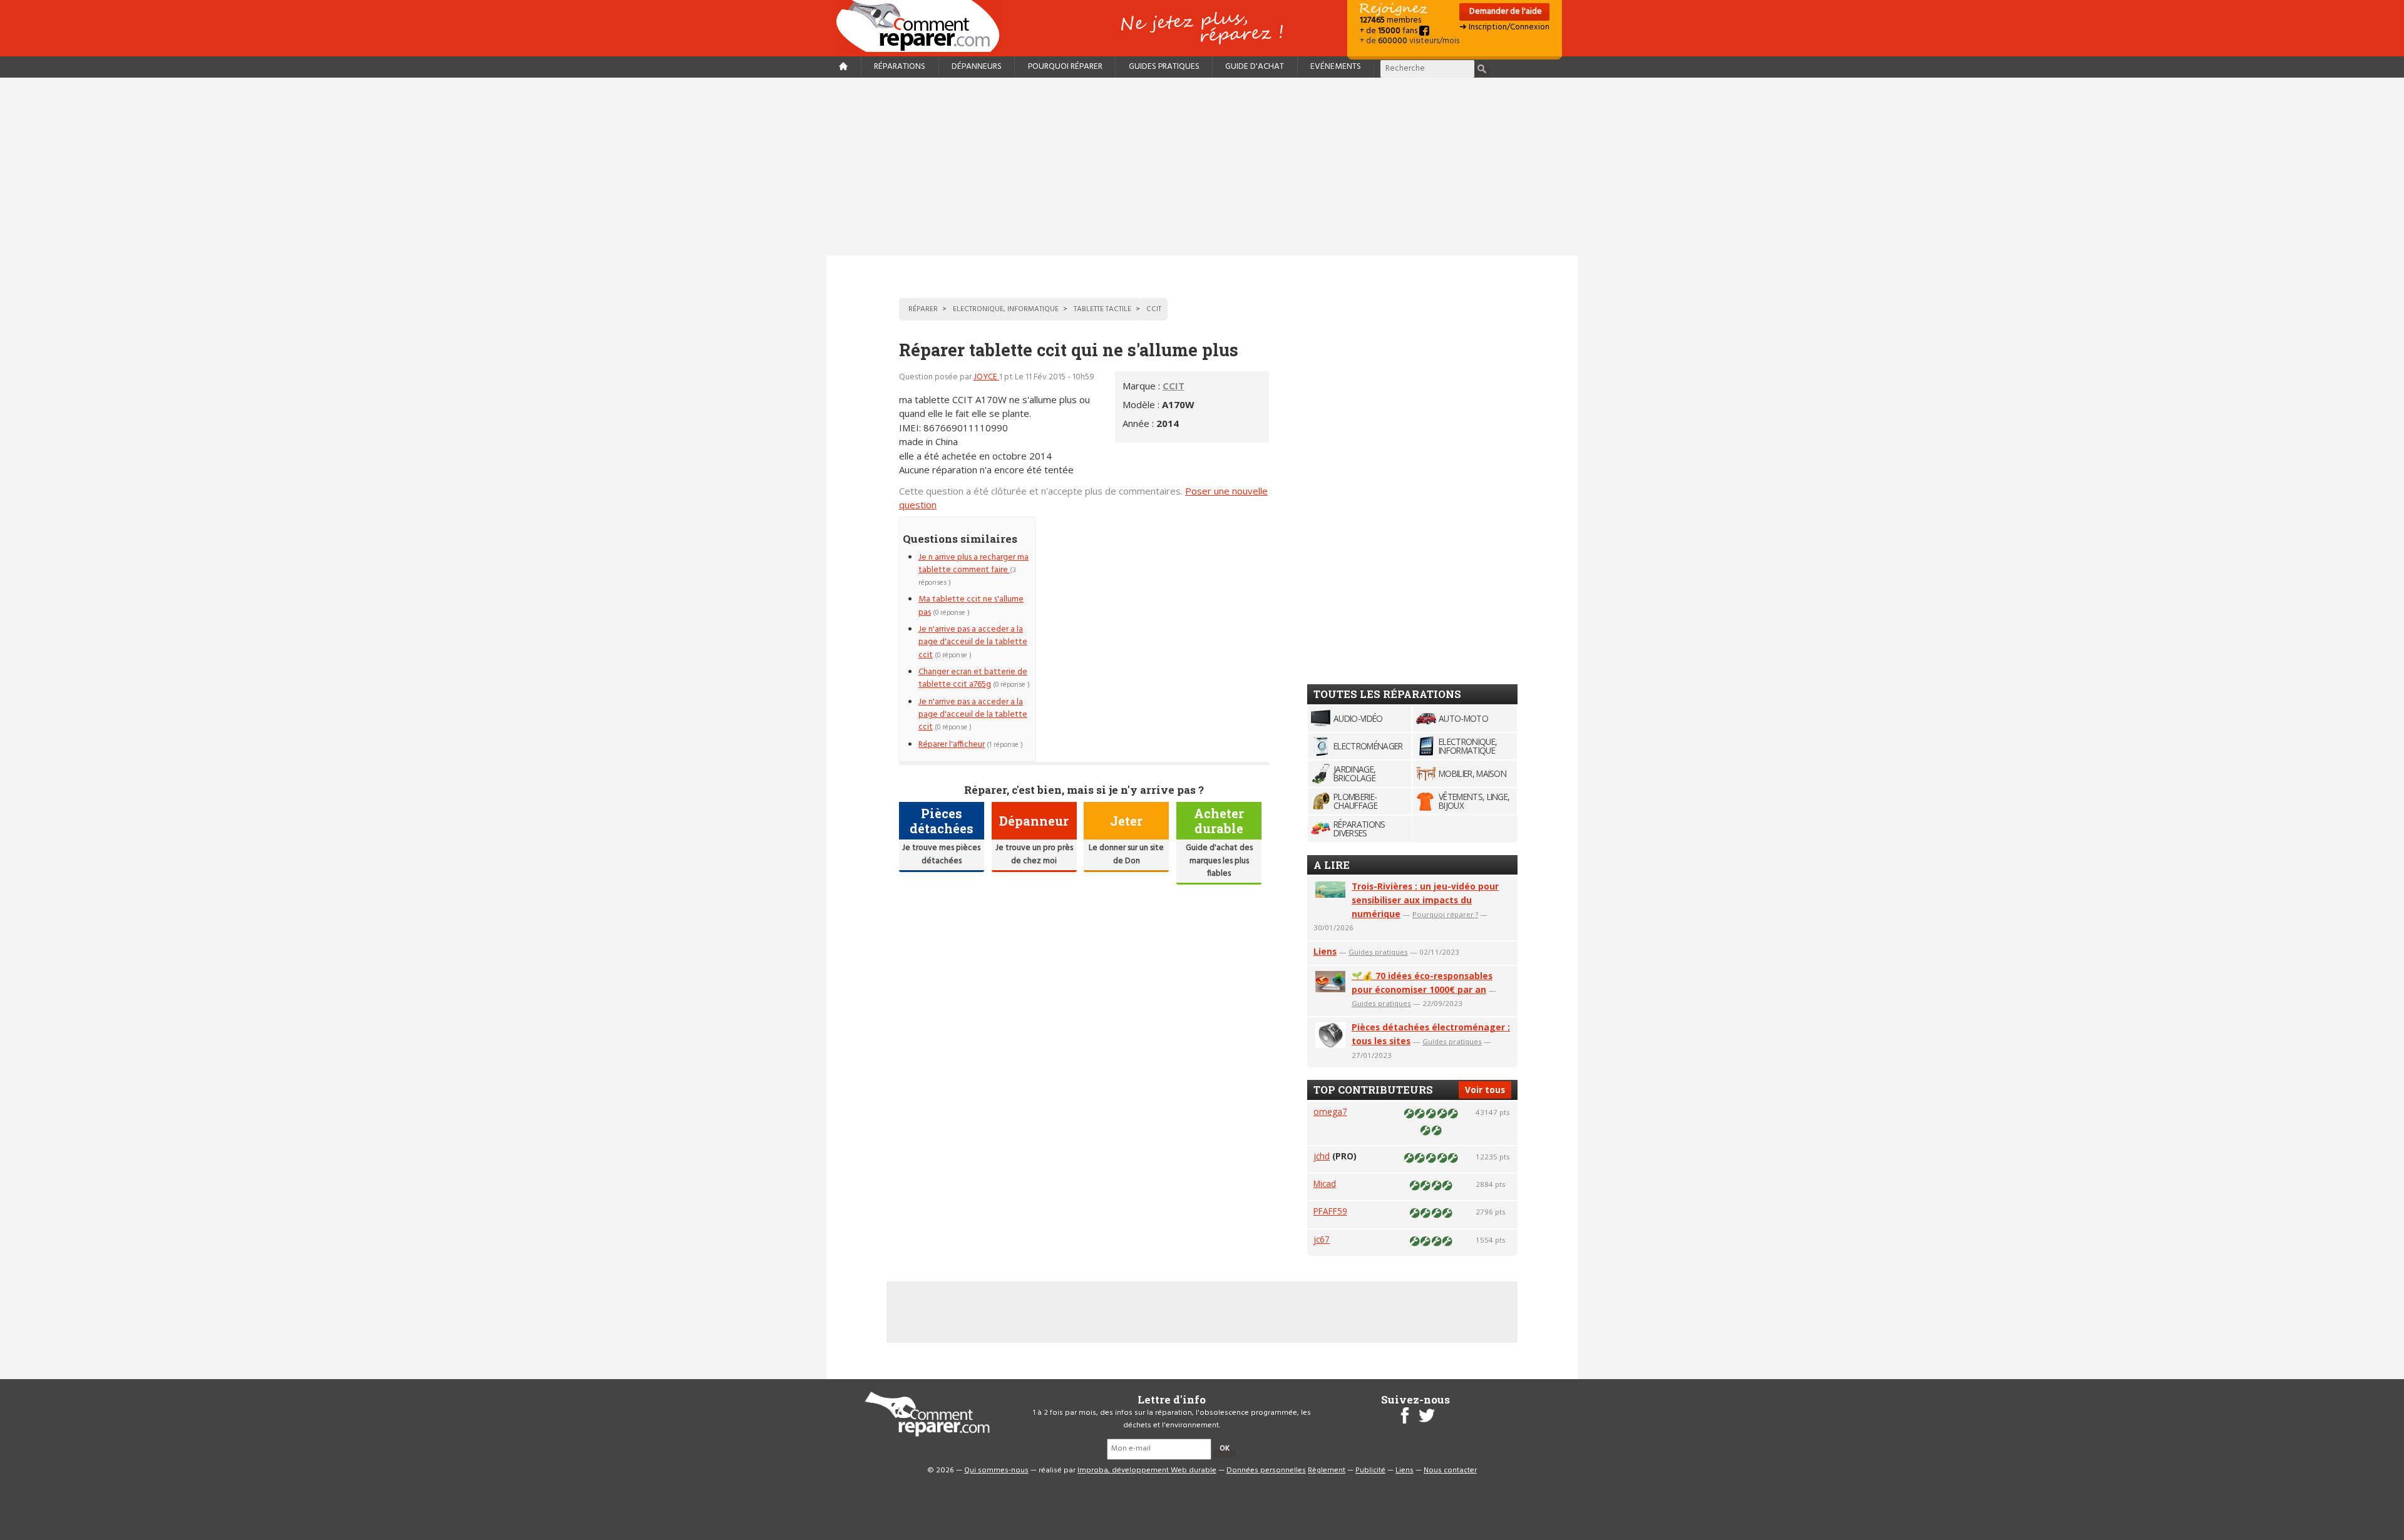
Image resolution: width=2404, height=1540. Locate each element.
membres (1390, 20)
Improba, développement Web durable (1147, 1471)
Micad (1325, 1183)
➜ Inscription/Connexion (1504, 27)
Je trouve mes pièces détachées (941, 854)
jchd (1322, 1156)
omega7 (1330, 1111)
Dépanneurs (977, 67)
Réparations (900, 67)
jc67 (1322, 1239)
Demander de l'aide (1505, 12)
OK (1225, 1449)
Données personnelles (1266, 1471)
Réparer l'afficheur (952, 745)
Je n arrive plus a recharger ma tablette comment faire (973, 564)
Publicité (1370, 1471)
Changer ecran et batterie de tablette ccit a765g (973, 678)
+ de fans (1389, 31)
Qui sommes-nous (996, 1471)
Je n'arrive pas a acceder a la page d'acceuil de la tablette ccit (973, 642)
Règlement (1327, 1471)
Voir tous (1485, 1090)
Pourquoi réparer (1065, 67)
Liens (1325, 951)
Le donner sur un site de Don (1126, 854)
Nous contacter (1450, 1471)
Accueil (923, 26)
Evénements (1336, 67)
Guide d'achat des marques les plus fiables (1219, 861)
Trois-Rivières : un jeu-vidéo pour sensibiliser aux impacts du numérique (1425, 900)
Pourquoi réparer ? (1445, 914)
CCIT (1174, 386)
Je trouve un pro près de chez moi (1034, 854)
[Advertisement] (1202, 167)
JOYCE (986, 377)
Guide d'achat (1255, 67)
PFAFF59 (1330, 1211)
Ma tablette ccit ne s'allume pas (971, 606)
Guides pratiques (1164, 67)
